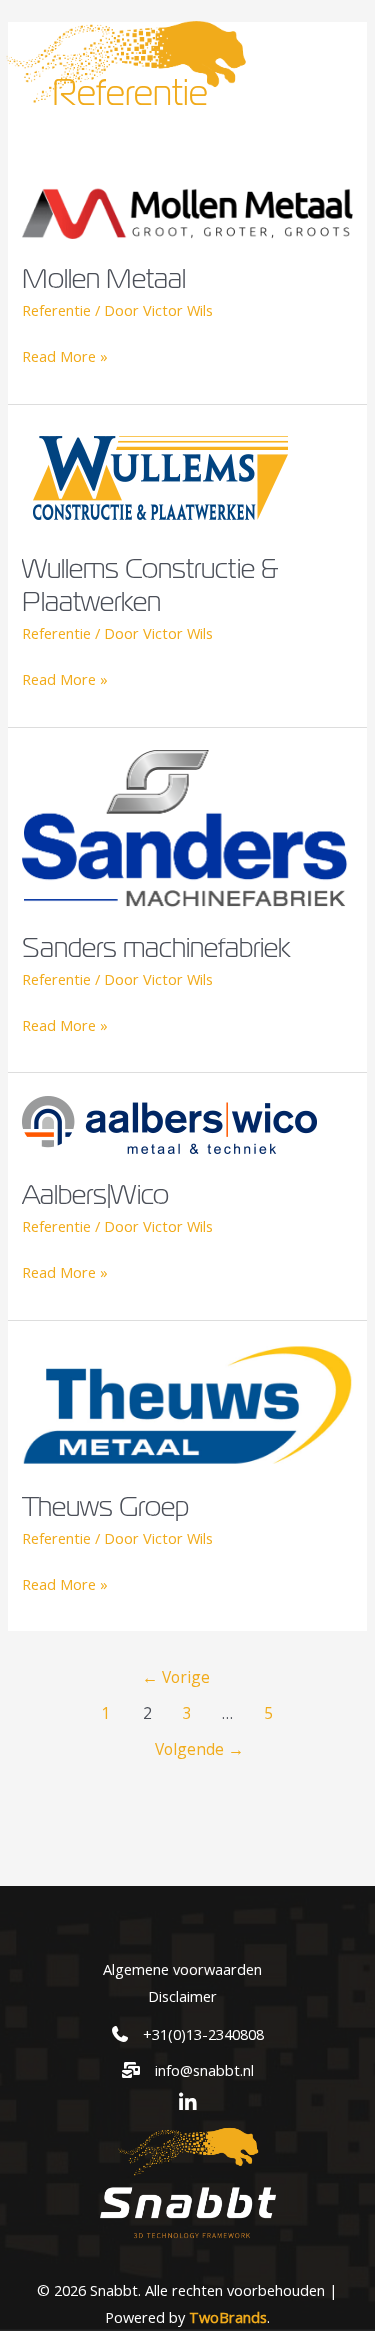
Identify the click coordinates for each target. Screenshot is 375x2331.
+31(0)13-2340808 (203, 2034)
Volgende (199, 1749)
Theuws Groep (105, 1505)
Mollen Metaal (104, 277)
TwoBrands (228, 2317)
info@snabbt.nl (204, 2070)
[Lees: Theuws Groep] (187, 1403)
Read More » (65, 357)
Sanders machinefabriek (156, 946)
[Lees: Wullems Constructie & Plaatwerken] (160, 476)
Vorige (176, 1677)
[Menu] (332, 61)
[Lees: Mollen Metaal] (187, 211)
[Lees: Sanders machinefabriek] (187, 827)
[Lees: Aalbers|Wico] (169, 1123)
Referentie (56, 310)
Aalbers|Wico (95, 1193)
